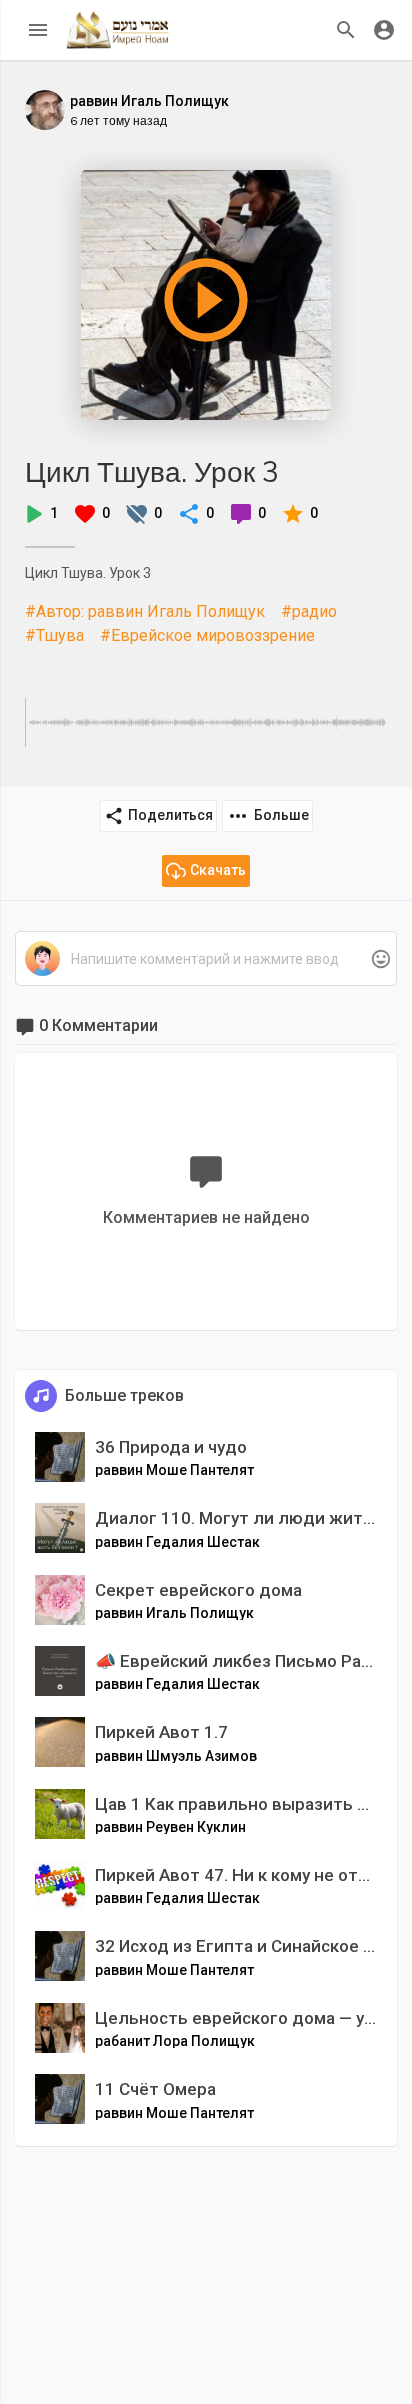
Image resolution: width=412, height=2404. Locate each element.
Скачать (218, 870)
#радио (309, 611)
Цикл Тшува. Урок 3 (152, 471)
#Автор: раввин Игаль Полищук (145, 611)
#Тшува (54, 635)
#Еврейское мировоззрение (207, 635)
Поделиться (170, 815)
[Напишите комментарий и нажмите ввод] (205, 959)
